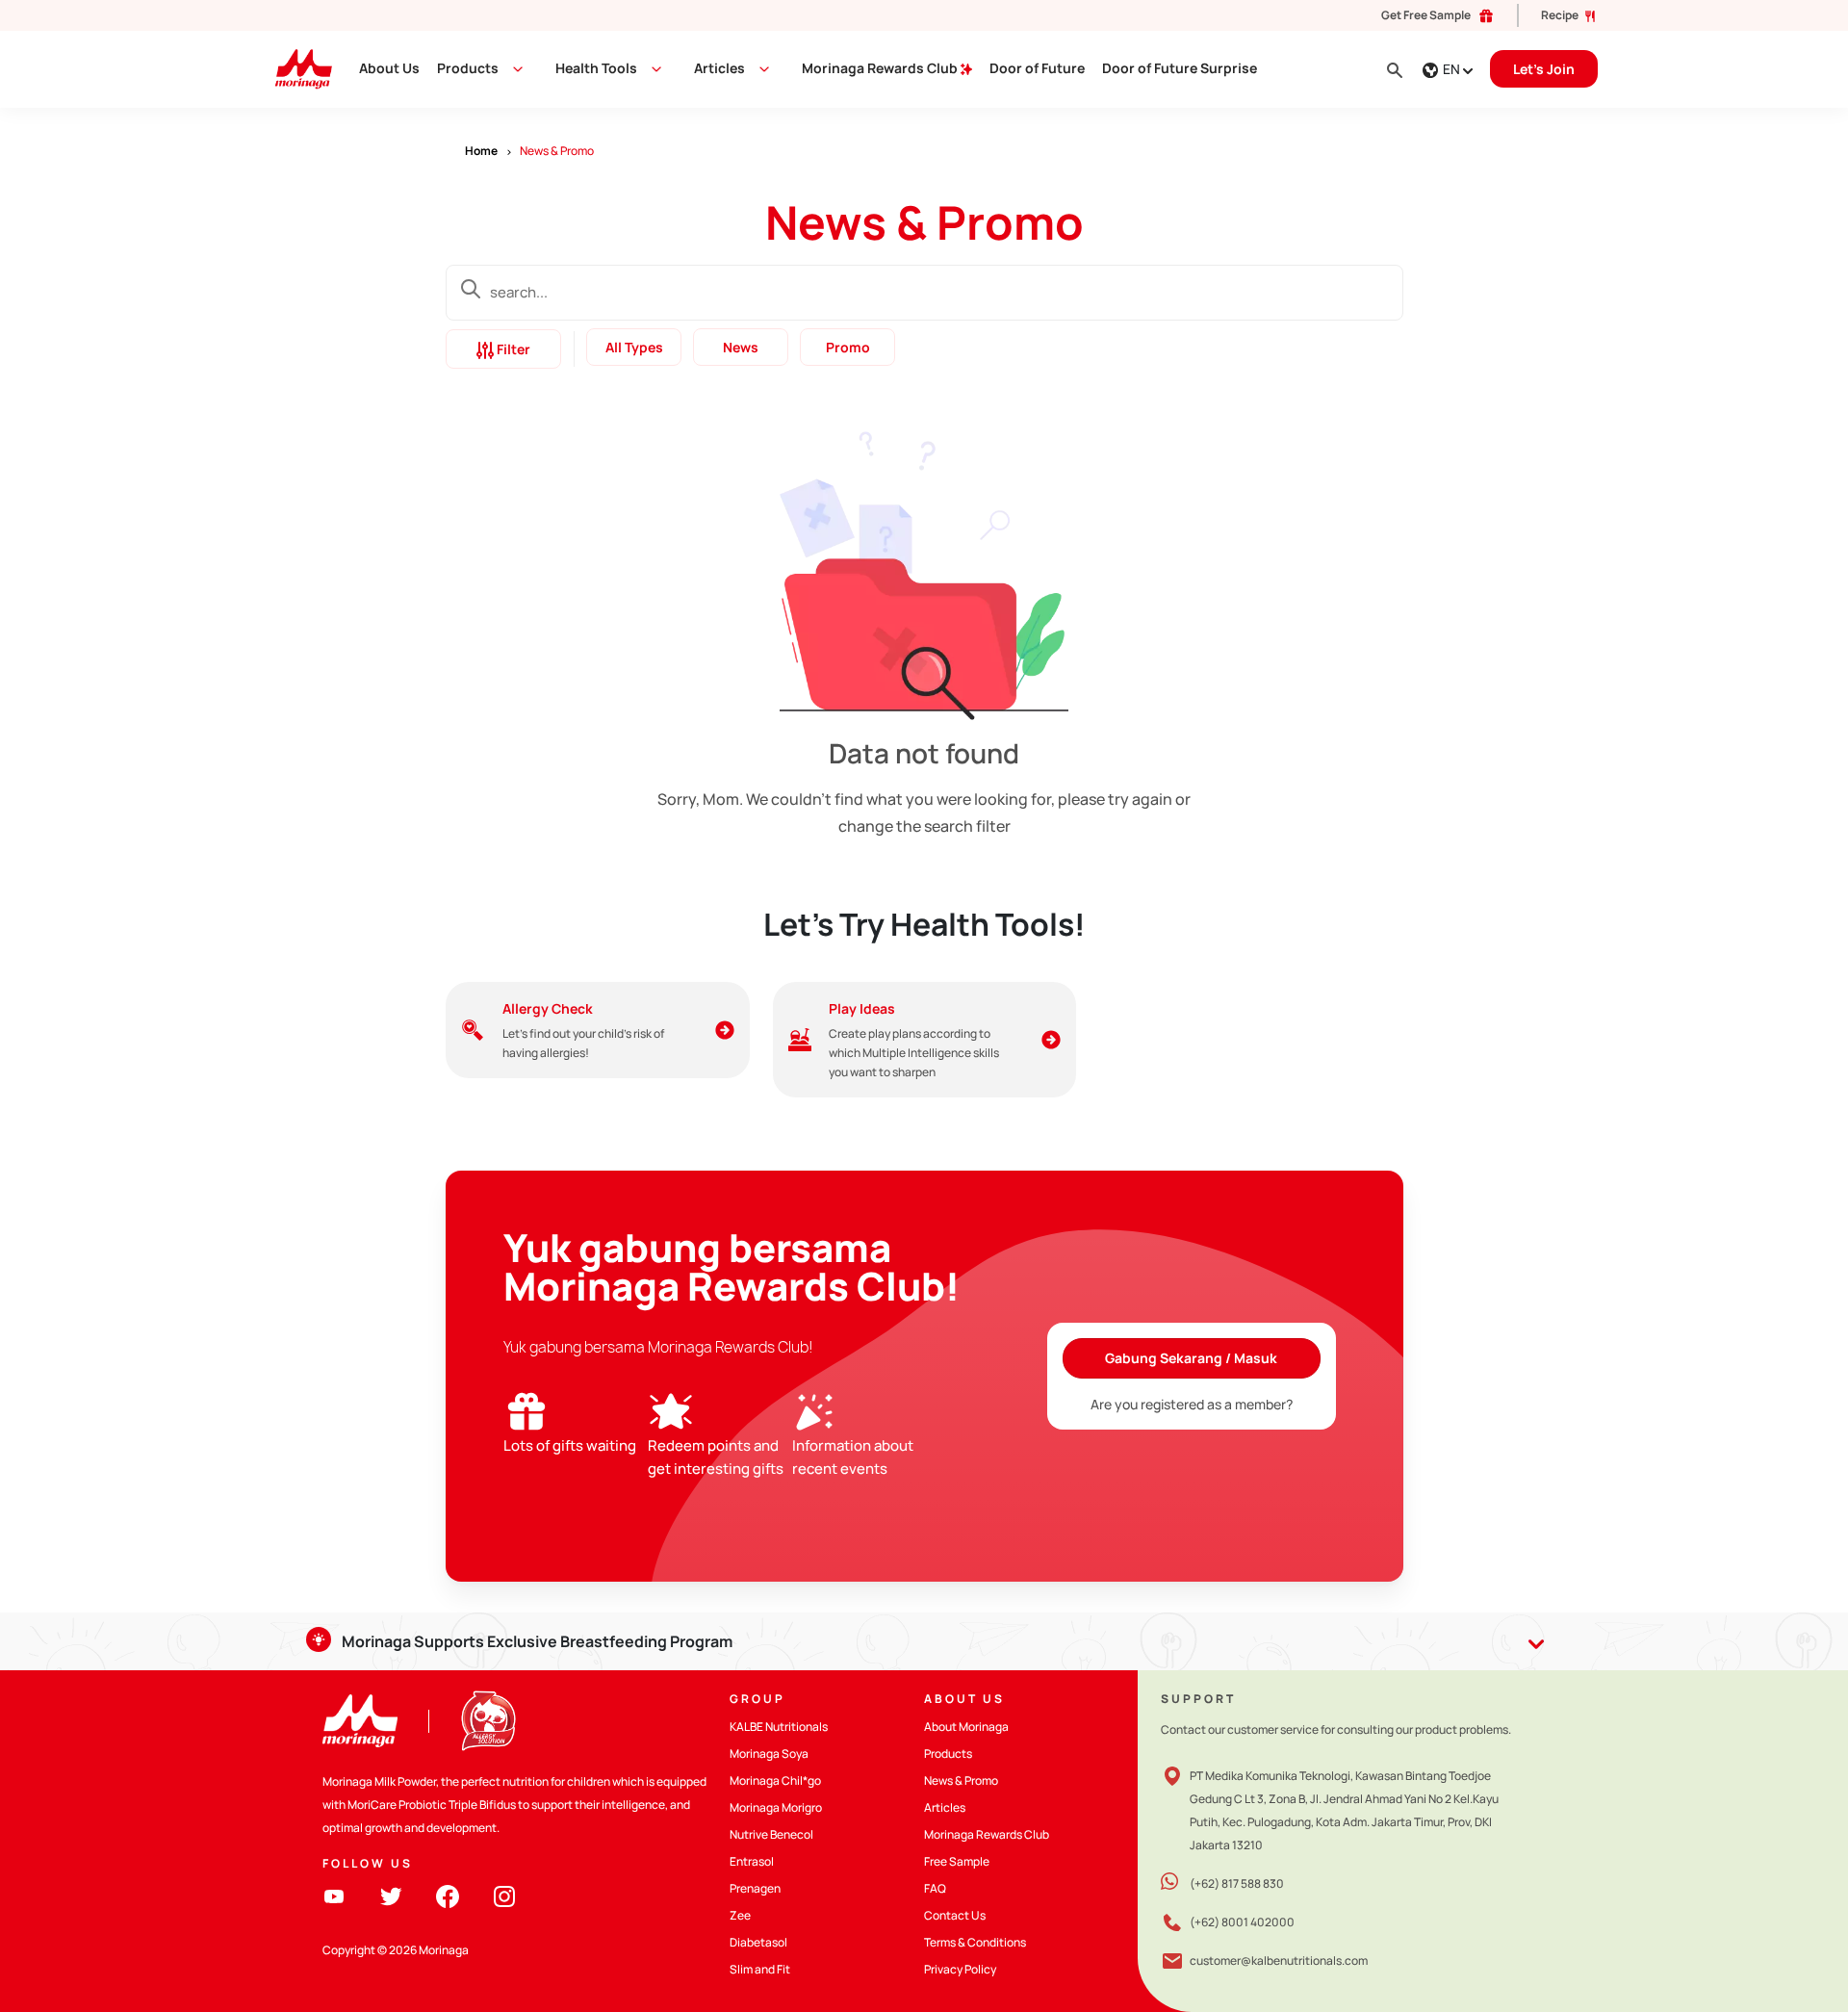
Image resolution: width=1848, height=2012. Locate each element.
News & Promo (961, 1780)
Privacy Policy (960, 1969)
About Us (389, 68)
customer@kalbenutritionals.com (1279, 1960)
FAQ (935, 1888)
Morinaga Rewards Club (881, 68)
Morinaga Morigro (776, 1807)
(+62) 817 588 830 (1237, 1883)
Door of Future (1037, 68)
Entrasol (752, 1861)
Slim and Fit (760, 1969)
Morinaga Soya (769, 1754)
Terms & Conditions (975, 1942)
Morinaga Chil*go (775, 1780)
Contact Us (955, 1915)
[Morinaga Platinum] (296, 68)
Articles (945, 1807)
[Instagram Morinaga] (504, 1895)
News (741, 347)
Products (468, 68)
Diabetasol (758, 1942)
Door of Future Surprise (1180, 68)
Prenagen (755, 1888)
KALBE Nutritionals (779, 1727)
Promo (847, 347)
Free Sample (957, 1861)
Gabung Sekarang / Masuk (1191, 1358)
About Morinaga (966, 1727)
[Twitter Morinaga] (391, 1895)
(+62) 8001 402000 (1242, 1922)
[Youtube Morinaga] (334, 1895)
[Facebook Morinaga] (448, 1895)
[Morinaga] (360, 1721)
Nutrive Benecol (771, 1834)
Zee (740, 1915)
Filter (512, 349)
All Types (633, 347)
